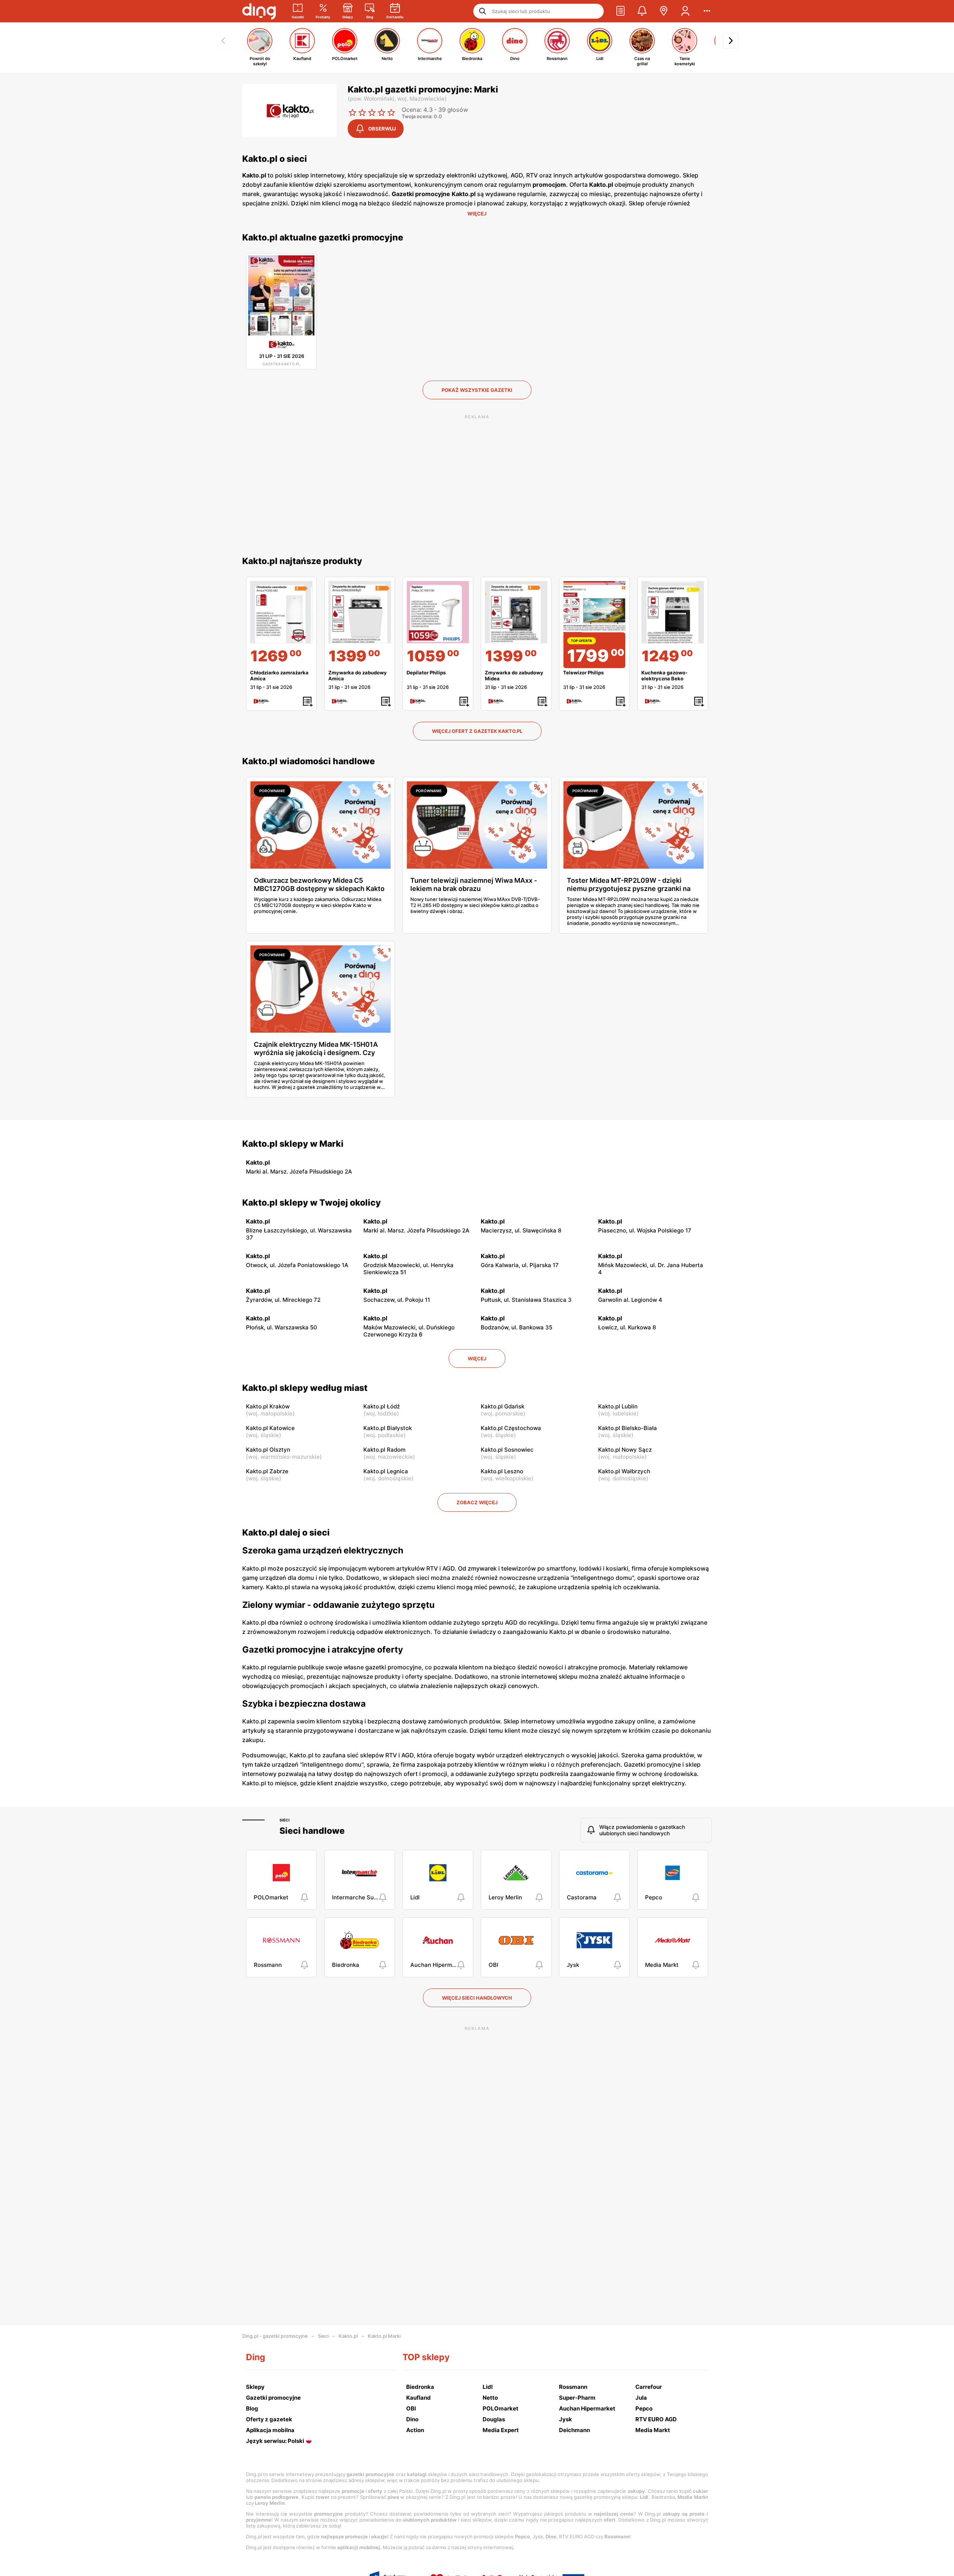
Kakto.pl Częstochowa (511, 1428)
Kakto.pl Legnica (386, 1471)
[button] (620, 11)
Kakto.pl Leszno (502, 1471)
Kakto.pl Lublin (618, 1406)
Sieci (285, 1820)
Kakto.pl (348, 2336)
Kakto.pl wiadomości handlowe (309, 761)
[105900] (438, 612)
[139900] (360, 612)
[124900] (673, 612)
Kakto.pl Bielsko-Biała (628, 1428)
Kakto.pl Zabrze (267, 1471)
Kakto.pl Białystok (388, 1428)
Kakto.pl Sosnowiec (507, 1450)
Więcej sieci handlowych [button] (477, 1998)
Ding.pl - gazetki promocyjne (275, 2336)
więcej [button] (477, 1358)
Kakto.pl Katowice (270, 1428)
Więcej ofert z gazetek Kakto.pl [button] (477, 731)
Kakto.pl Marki (384, 2336)
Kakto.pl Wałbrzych (624, 1471)
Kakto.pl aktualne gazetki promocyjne (323, 237)
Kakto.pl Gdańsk (503, 1406)
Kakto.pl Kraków (268, 1406)
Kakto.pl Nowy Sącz (625, 1450)
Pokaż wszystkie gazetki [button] (477, 390)
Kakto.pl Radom (384, 1450)
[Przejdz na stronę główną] (259, 11)
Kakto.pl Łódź (382, 1406)
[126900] (281, 612)
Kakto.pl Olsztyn (268, 1450)
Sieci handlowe (312, 1831)
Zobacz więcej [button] (477, 1502)
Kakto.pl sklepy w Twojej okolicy (312, 1203)
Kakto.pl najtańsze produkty (302, 561)
